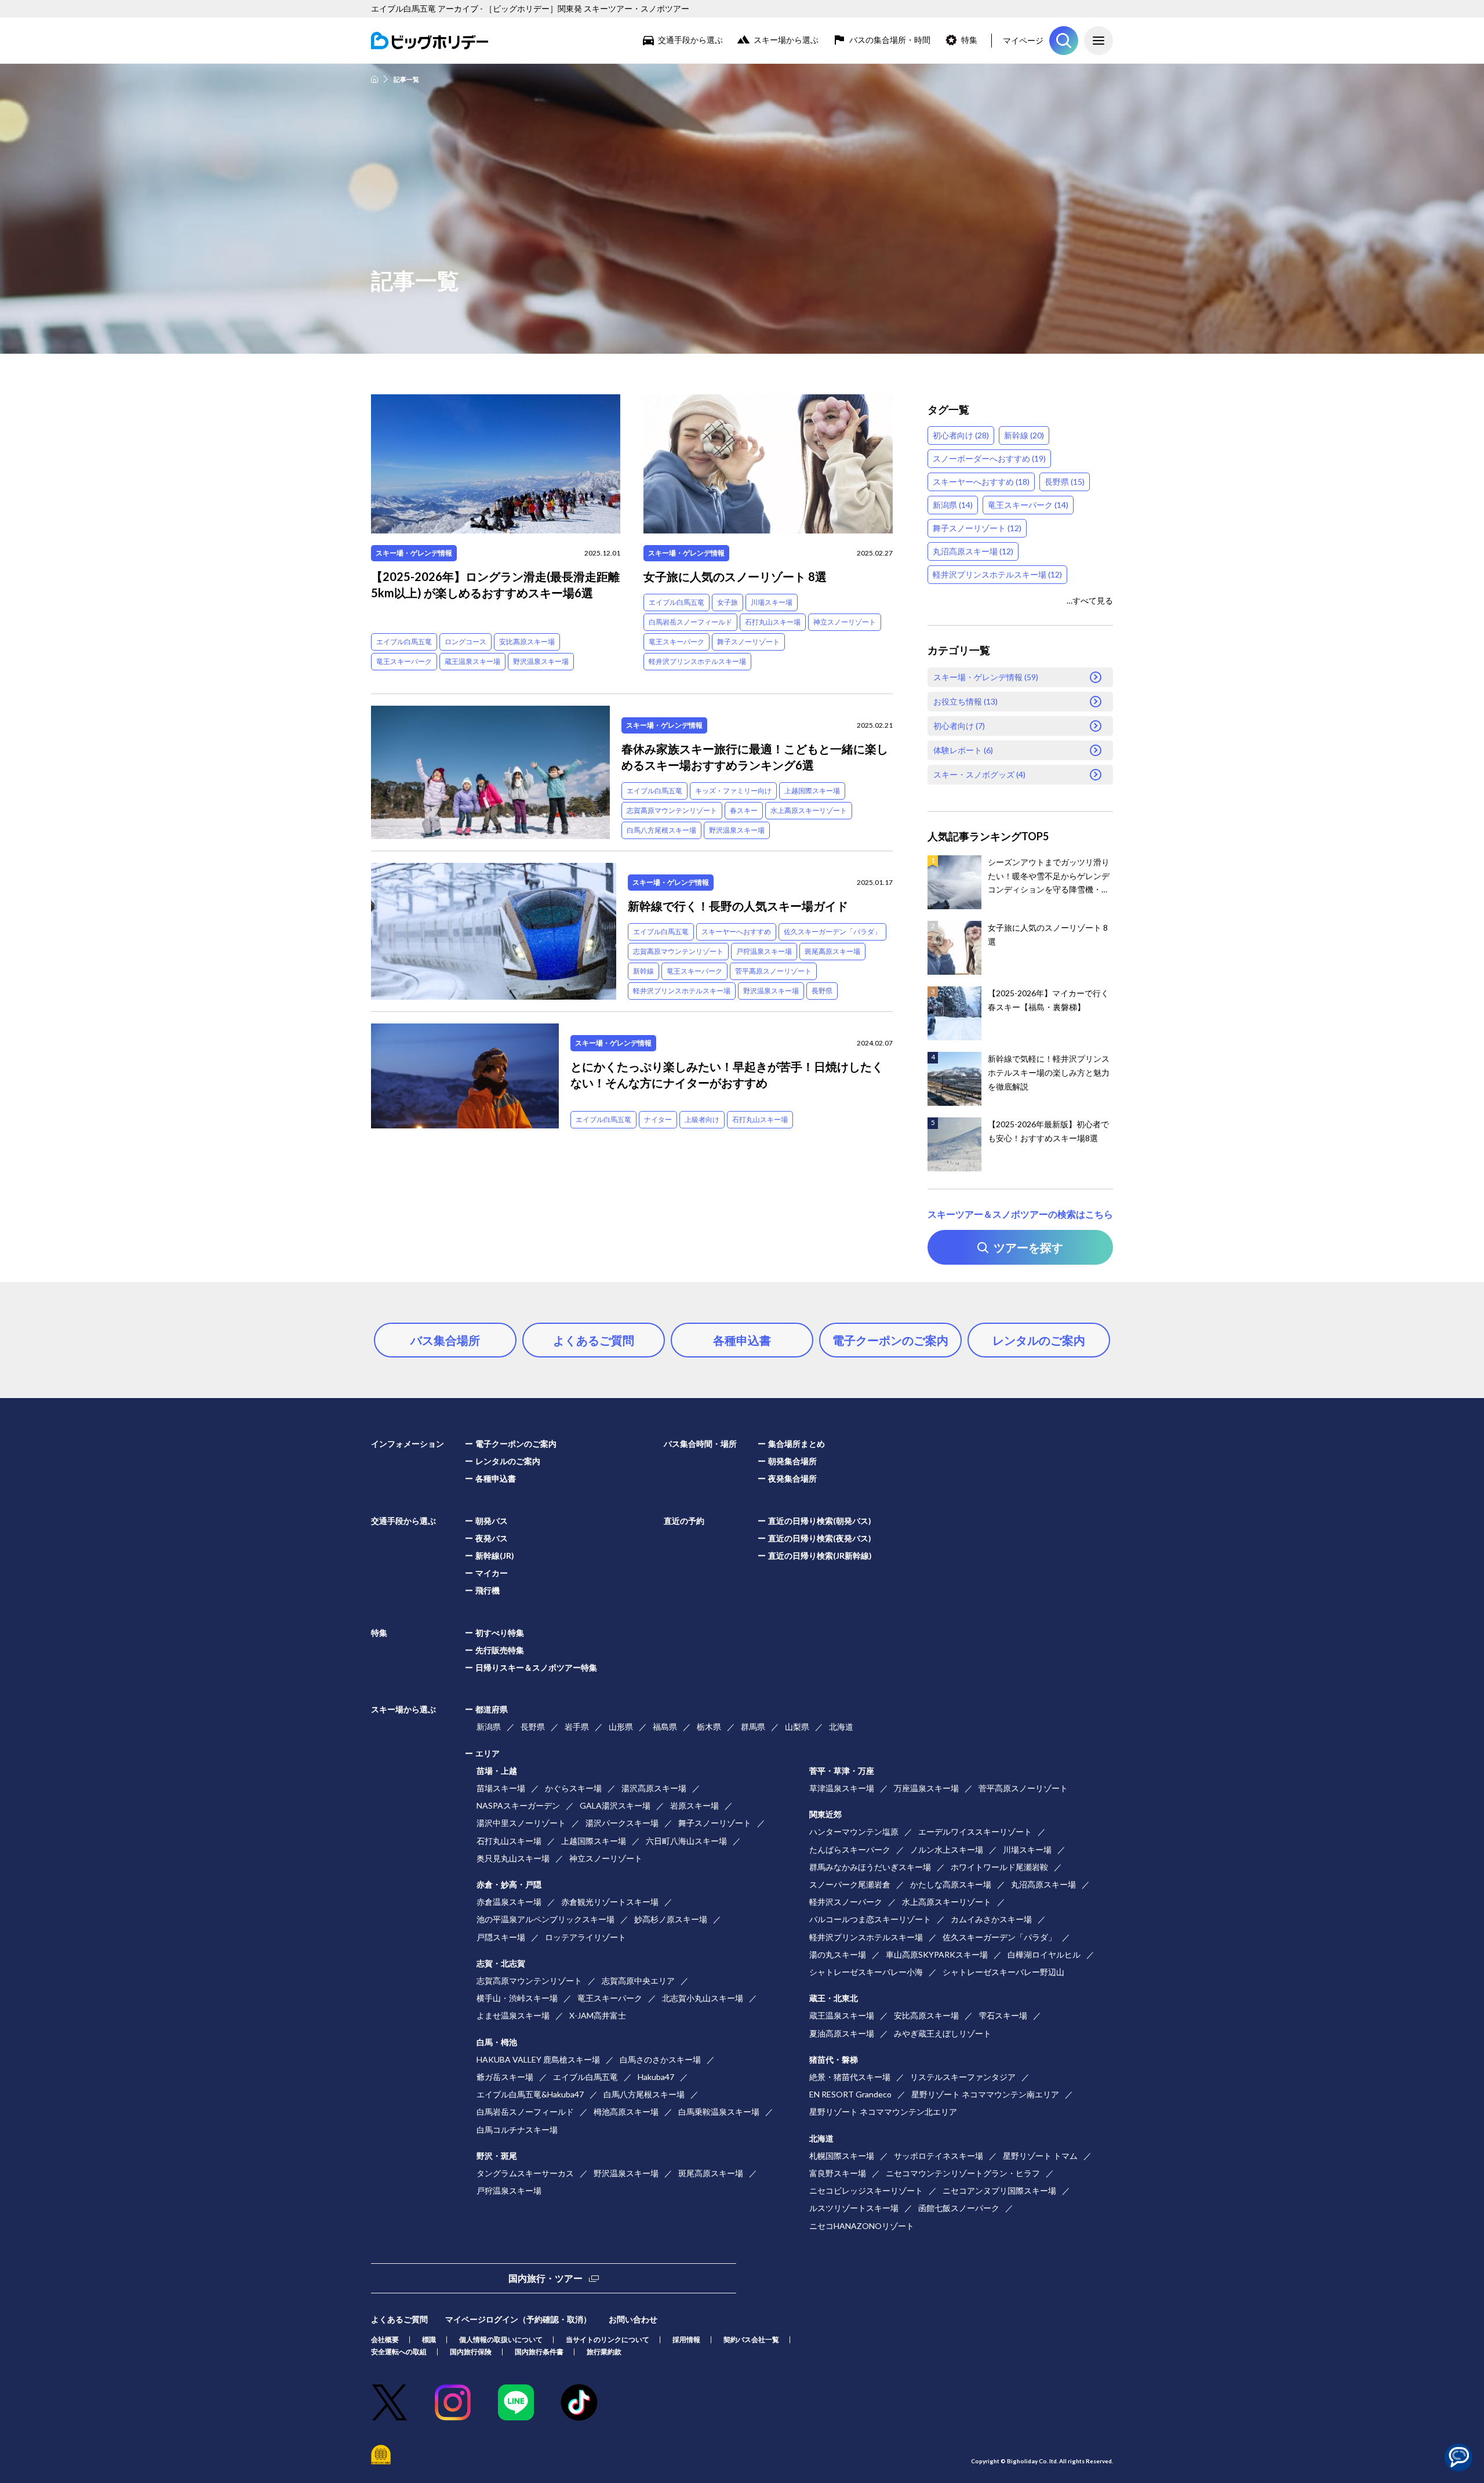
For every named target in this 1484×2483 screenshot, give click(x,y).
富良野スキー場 (838, 2173)
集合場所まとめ (796, 1444)
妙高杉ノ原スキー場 (671, 1919)
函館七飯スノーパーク (959, 2208)
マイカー (492, 1573)
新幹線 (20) (1024, 435)
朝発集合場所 (792, 1461)
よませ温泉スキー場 (513, 2015)
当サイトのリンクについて (608, 2339)
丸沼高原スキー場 (1043, 1884)
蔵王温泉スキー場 (472, 661)
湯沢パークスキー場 (622, 1823)
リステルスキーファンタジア (963, 2077)
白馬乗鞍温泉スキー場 (719, 2112)
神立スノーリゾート (845, 622)
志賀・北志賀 (501, 1963)
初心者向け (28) (961, 435)
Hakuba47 (656, 2077)
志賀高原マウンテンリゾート (672, 810)
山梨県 (797, 1727)
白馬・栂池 (497, 2042)
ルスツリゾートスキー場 (854, 2208)
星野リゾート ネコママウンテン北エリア (883, 2112)
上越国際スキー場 (812, 791)
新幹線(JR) (495, 1555)
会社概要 (385, 2339)
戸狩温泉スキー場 (764, 951)
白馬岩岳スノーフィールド (690, 622)
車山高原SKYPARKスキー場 (937, 1954)
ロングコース (465, 642)
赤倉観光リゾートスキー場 (610, 1902)
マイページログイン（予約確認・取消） (518, 2319)
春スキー (744, 810)
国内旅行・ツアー (545, 2278)
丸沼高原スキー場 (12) (973, 551)
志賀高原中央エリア (638, 1981)
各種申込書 (742, 1340)
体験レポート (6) (963, 750)
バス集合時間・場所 (700, 1444)
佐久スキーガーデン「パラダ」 (832, 932)
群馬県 (753, 1727)
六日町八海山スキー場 (686, 1841)
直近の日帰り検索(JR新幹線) (820, 1555)
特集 (969, 40)
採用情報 (686, 2339)
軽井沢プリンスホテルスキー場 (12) (997, 574)
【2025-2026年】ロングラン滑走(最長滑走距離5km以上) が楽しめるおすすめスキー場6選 (495, 585)
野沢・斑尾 (497, 2156)
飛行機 (488, 1590)
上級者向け (702, 1119)
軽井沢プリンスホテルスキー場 (697, 661)
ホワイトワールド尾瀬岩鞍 (999, 1867)
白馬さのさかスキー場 (660, 2059)
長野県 (822, 991)
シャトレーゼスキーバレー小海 (866, 1972)
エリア (488, 1753)
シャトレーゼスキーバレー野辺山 (1003, 1972)
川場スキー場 (772, 602)
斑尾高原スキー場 (832, 951)
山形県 (621, 1727)
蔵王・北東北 (834, 1998)
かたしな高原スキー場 (951, 1884)
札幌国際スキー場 (842, 2156)
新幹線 (643, 971)
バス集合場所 (445, 1340)
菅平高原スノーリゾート (773, 971)
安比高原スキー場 (527, 642)
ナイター (658, 1119)
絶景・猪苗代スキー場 (850, 2077)
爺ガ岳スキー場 (505, 2077)
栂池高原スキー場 (626, 2112)
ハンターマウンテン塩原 (854, 1832)
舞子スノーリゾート (748, 642)
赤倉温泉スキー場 (509, 1902)
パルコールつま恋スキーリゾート (870, 1919)
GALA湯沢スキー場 (615, 1805)
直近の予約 (684, 1521)
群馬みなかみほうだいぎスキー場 (870, 1867)
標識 (429, 2339)
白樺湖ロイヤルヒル (1044, 1954)
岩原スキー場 (694, 1805)
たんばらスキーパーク (850, 1849)
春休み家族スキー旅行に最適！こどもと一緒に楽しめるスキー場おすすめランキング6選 (755, 757)
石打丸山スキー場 (773, 622)
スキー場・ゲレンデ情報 (414, 553)
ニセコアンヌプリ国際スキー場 (999, 2190)
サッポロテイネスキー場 (939, 2156)
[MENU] (1099, 41)
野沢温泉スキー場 (541, 661)
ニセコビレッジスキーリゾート (866, 2190)
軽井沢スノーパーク (846, 1902)
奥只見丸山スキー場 (513, 1858)
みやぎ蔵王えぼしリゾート (943, 2033)
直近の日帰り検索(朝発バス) (820, 1521)
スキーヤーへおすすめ (736, 932)
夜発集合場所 (792, 1478)
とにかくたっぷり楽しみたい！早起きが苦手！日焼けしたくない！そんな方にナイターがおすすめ (727, 1074)
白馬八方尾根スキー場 (661, 830)
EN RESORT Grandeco (850, 2094)
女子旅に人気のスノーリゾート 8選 (735, 576)
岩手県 (577, 1727)
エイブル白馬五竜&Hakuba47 (530, 2094)
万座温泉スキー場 (926, 1788)
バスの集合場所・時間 (890, 40)
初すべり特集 (500, 1633)
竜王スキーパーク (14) (1028, 505)
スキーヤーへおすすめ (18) (981, 482)
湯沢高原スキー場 (654, 1788)
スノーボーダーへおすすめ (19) (989, 458)
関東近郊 (825, 1814)
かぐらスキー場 (573, 1788)
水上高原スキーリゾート (809, 810)
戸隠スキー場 (501, 1937)
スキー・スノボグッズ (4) (979, 774)
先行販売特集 (500, 1650)
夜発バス (492, 1538)
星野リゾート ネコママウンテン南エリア (985, 2094)
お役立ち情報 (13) (965, 701)
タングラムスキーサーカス (525, 2173)
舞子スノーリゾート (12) (977, 528)
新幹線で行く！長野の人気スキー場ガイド (738, 906)
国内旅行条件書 (539, 2352)
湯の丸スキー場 (838, 1954)
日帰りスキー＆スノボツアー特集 (536, 1667)
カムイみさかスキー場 (991, 1919)
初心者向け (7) (959, 726)
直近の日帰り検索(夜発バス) (820, 1538)
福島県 (665, 1727)
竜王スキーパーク (404, 661)
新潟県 (489, 1727)
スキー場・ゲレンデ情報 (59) (986, 677)
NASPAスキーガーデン (518, 1805)
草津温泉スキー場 (842, 1788)
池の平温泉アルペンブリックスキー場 (545, 1919)
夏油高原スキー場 (842, 2033)
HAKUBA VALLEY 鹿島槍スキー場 (538, 2059)
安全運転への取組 (399, 2352)
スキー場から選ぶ (786, 40)
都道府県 (492, 1709)
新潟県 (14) (953, 505)
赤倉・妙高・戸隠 (509, 1884)
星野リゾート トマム (1040, 2156)
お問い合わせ (633, 2319)
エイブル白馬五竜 (404, 642)
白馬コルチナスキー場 (517, 2130)
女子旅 (728, 602)
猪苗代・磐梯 (834, 2059)
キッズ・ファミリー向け (733, 791)
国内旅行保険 (471, 2352)
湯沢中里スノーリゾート (521, 1823)
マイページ (1023, 40)
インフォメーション (408, 1444)
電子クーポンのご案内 (890, 1340)
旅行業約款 (604, 2352)
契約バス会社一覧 (751, 2339)
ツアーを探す (1064, 41)
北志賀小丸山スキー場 (703, 1998)
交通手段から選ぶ (690, 40)
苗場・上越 (497, 1771)
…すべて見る (1090, 600)
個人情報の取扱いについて (501, 2339)
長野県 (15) (1065, 482)
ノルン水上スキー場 (947, 1849)
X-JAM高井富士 (598, 2015)
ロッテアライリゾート (585, 1937)
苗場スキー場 (501, 1788)
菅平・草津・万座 (842, 1771)
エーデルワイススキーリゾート (975, 1832)
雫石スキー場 (1003, 2015)
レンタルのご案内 (1039, 1340)
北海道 (841, 1727)
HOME (374, 79)
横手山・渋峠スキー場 (517, 1998)
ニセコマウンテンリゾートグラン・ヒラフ (963, 2173)
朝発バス (492, 1521)
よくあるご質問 (594, 1340)
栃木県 (709, 1727)
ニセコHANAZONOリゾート (862, 2226)
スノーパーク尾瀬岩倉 (850, 1884)
